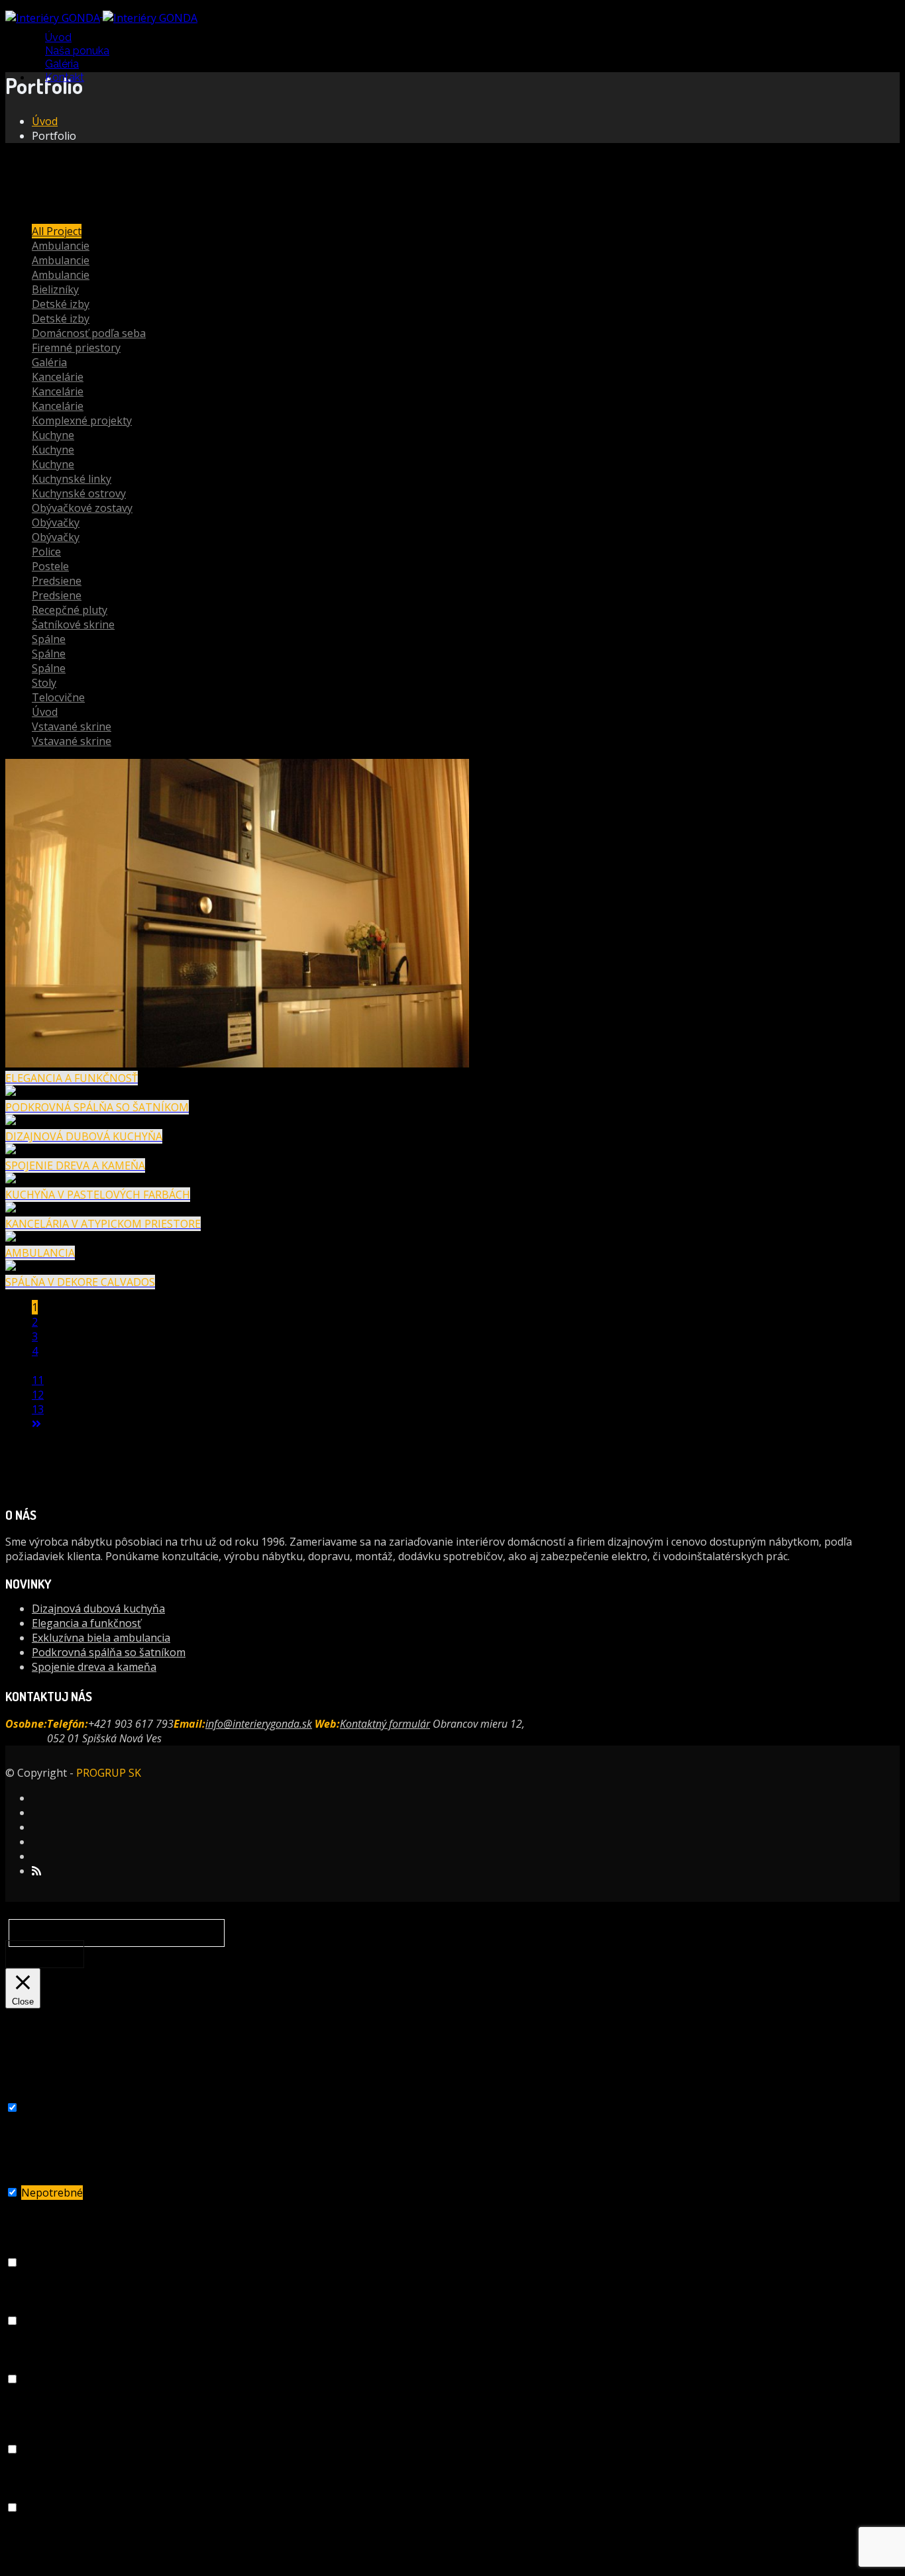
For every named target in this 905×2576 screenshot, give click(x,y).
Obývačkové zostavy (82, 508)
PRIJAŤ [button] (45, 1954)
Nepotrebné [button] (33, 2178)
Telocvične (58, 697)
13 (38, 1409)
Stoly (44, 683)
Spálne (49, 639)
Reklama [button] (25, 2365)
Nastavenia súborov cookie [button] (109, 1933)
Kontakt (65, 77)
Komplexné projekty (82, 421)
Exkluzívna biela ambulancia (101, 1638)
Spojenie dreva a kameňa (94, 1667)
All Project (57, 231)
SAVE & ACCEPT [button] (44, 2563)
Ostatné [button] (24, 2435)
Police (46, 552)
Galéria (49, 362)
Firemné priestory (76, 348)
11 (38, 1380)
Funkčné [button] (25, 2248)
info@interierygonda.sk (259, 1724)
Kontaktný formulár (385, 1724)
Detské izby (61, 304)
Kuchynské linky (72, 479)
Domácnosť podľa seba (89, 333)
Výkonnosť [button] (31, 2306)
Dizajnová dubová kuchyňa (98, 1609)
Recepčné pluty (70, 610)
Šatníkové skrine (73, 624)
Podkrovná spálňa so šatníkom (109, 1652)
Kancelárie (58, 377)
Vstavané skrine (72, 726)
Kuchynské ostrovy (79, 493)
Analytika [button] (28, 2493)
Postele (50, 566)
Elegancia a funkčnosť (86, 1623)
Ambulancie (61, 246)
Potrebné (45, 2108)
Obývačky (56, 522)
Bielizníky (55, 289)
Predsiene (57, 581)
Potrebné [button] (27, 2093)
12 (38, 1395)
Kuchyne (53, 435)
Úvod (45, 121)
